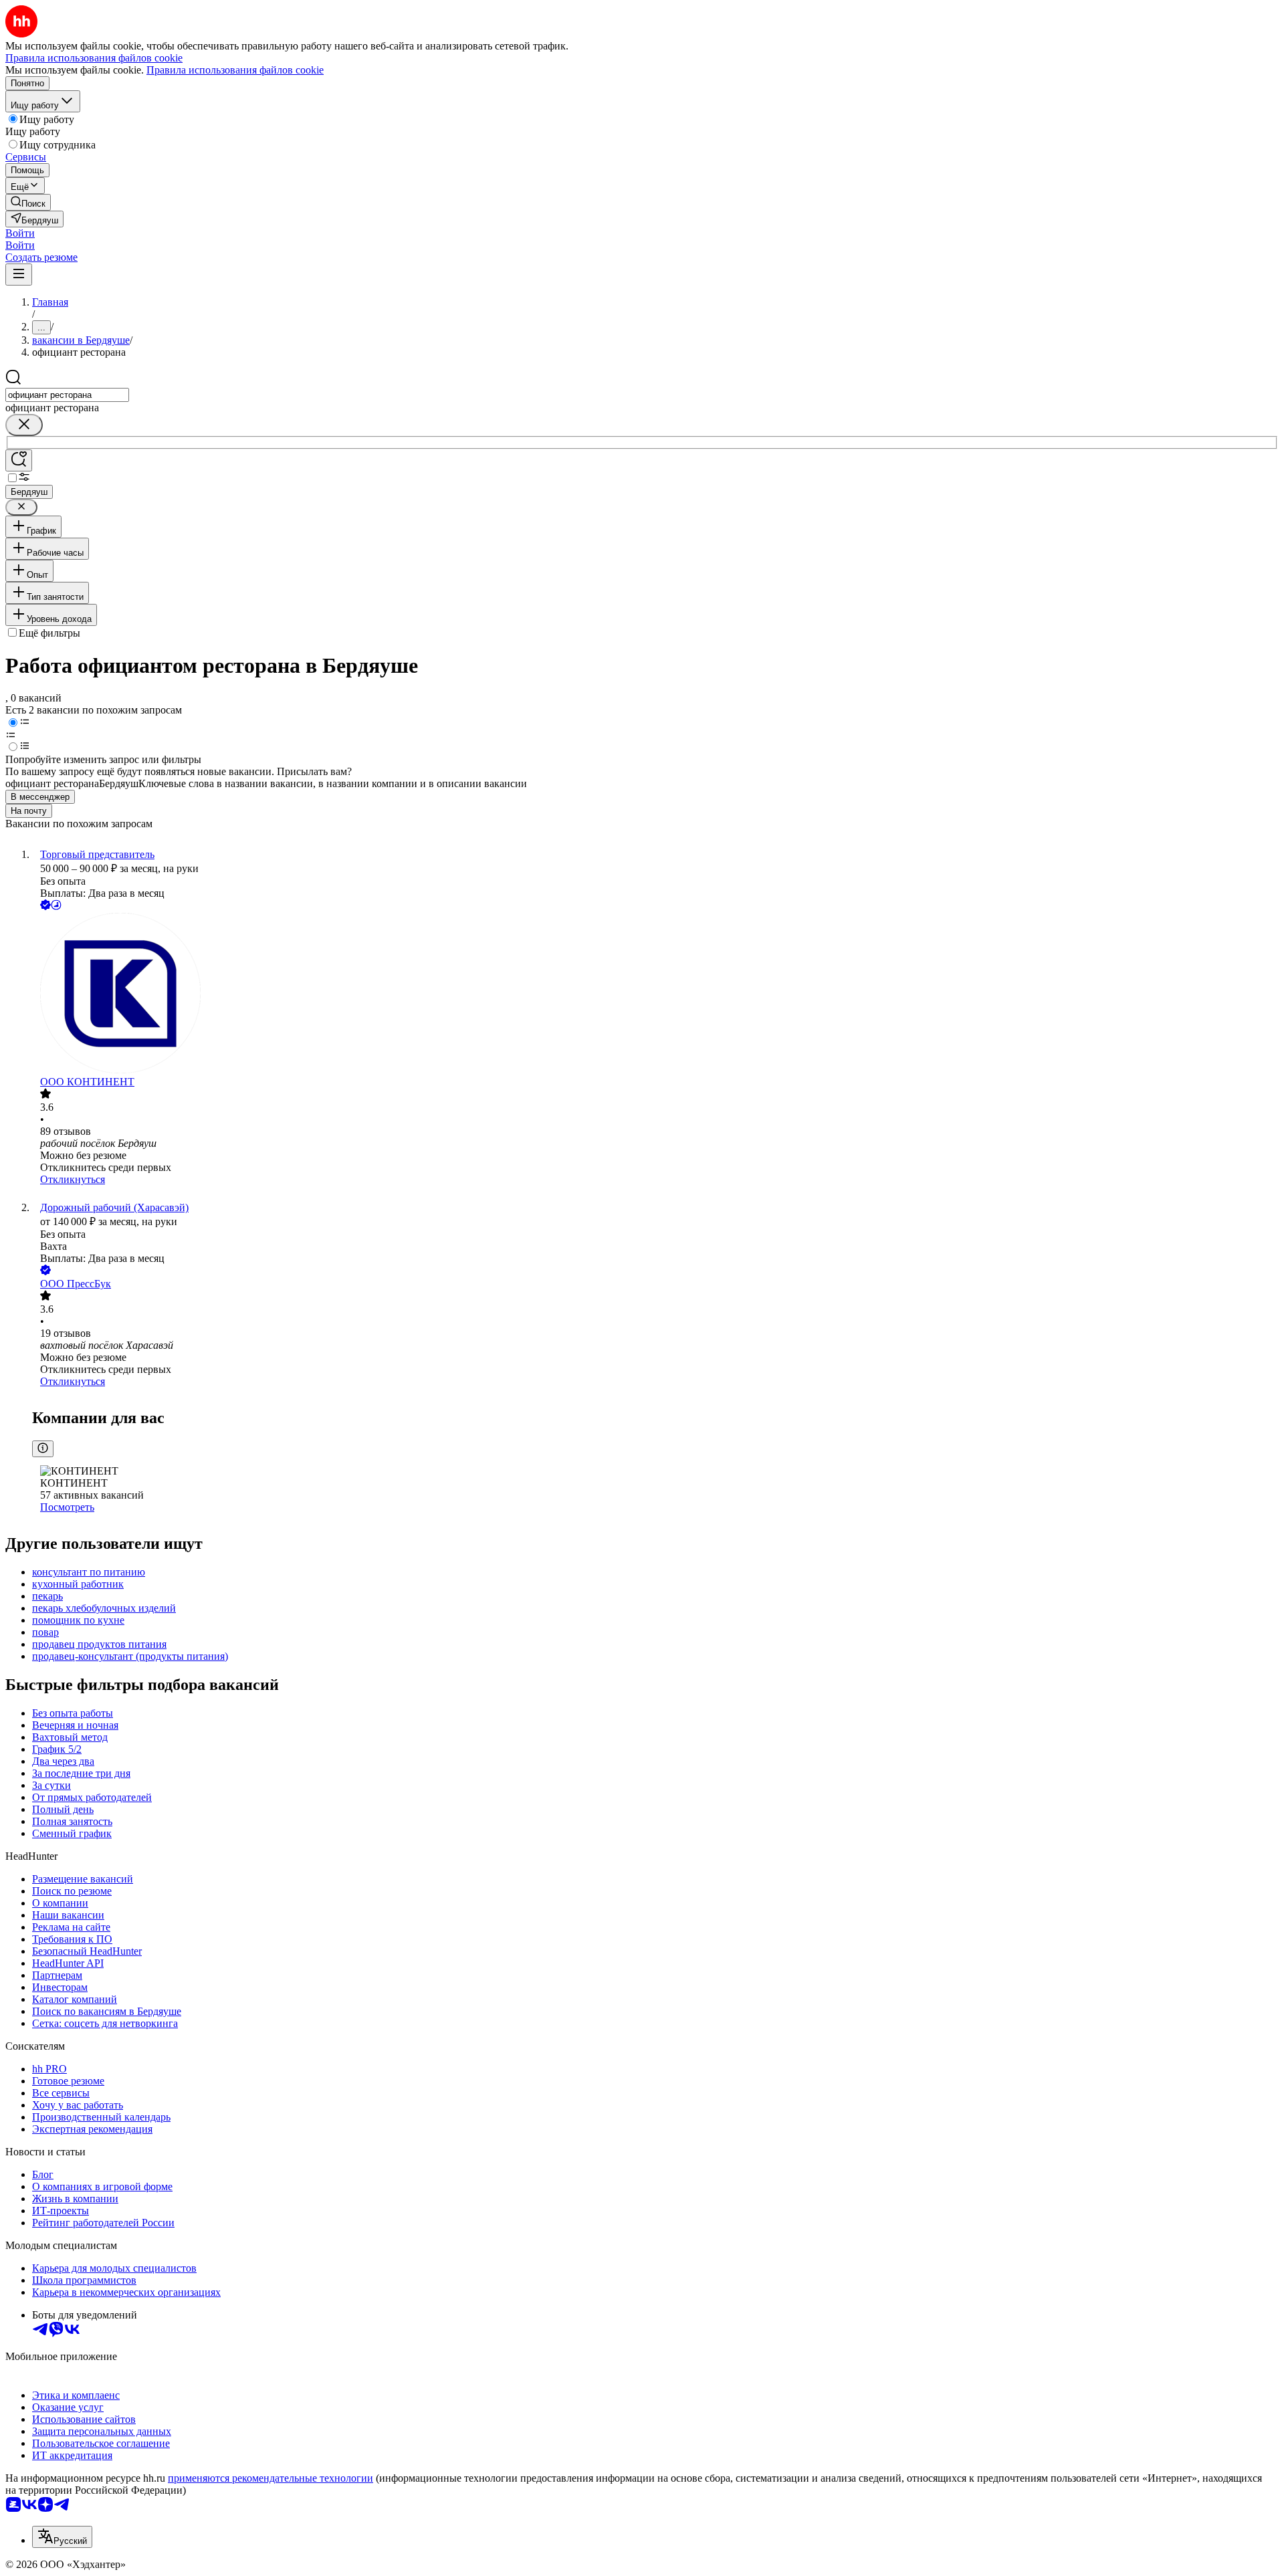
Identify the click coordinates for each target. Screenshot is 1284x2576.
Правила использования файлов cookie (235, 70)
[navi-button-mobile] (19, 275)
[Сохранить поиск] (19, 460)
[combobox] (67, 395)
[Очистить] (24, 425)
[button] (20, 233)
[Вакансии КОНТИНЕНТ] (655, 994)
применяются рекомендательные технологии (271, 2478)
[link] (28, 202)
